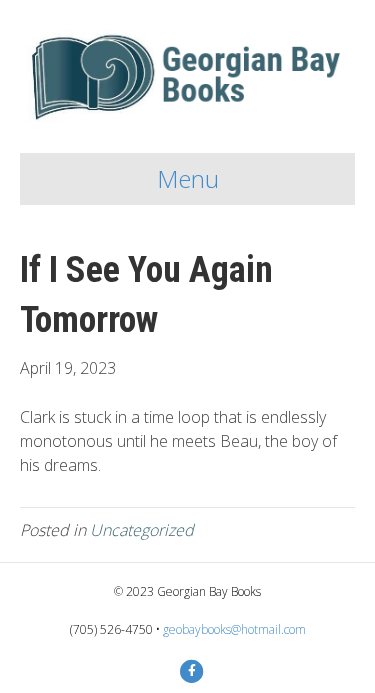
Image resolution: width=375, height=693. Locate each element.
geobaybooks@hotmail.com (234, 629)
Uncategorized (142, 530)
